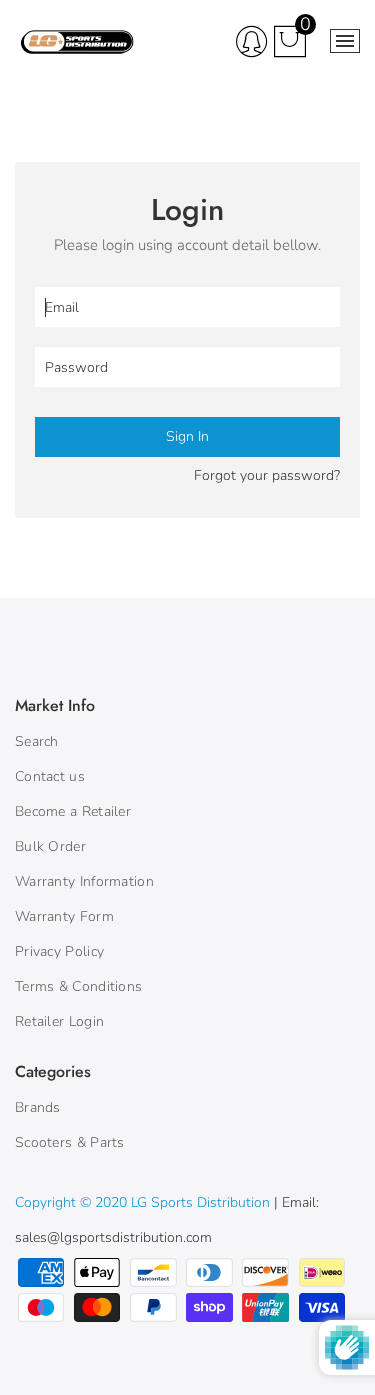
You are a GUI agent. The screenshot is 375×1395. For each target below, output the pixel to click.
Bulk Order (50, 846)
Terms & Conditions (78, 986)
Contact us (50, 776)
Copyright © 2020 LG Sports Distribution (144, 1202)
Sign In (187, 436)
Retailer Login (59, 1021)
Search (37, 741)
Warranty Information (84, 881)
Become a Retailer (73, 811)
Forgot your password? (267, 475)
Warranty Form (64, 916)
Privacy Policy (59, 951)
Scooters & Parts (70, 1142)
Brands (38, 1107)
